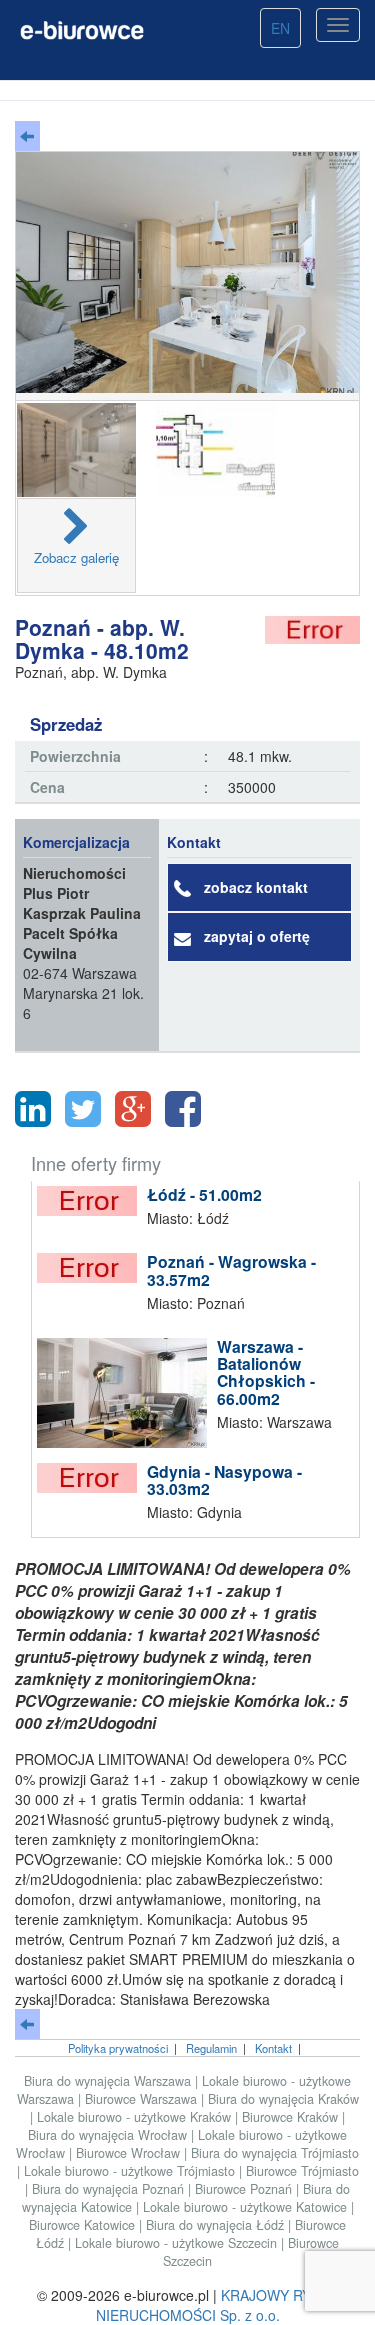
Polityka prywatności (118, 2048)
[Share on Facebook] (183, 1109)
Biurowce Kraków (292, 2117)
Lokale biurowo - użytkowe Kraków (136, 2117)
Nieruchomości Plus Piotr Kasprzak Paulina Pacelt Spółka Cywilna (82, 913)
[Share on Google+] (133, 1109)
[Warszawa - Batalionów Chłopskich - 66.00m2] (127, 1393)
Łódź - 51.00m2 (204, 1194)
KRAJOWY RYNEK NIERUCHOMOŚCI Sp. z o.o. (217, 2305)
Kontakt (273, 2048)
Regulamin (211, 2048)
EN (280, 28)
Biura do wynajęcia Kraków (283, 2099)
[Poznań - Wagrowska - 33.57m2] (92, 1268)
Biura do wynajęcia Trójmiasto (275, 2153)
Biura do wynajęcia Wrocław (109, 2135)
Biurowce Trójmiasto (302, 2171)
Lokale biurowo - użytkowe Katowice (247, 2207)
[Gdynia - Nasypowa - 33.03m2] (92, 1478)
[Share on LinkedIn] (33, 1109)
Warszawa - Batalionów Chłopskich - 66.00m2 (266, 1372)
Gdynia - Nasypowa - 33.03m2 (224, 1480)
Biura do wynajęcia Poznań (110, 2189)
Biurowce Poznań (245, 2189)
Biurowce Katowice (84, 2225)
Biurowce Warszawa (143, 2099)
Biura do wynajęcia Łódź (217, 2225)
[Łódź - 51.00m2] (92, 1201)
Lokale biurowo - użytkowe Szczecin (178, 2243)
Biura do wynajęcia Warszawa (109, 2081)
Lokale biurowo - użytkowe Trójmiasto (131, 2171)
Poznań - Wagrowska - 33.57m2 (231, 1270)
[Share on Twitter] (83, 1109)
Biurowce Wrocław (130, 2153)
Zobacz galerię (76, 557)
